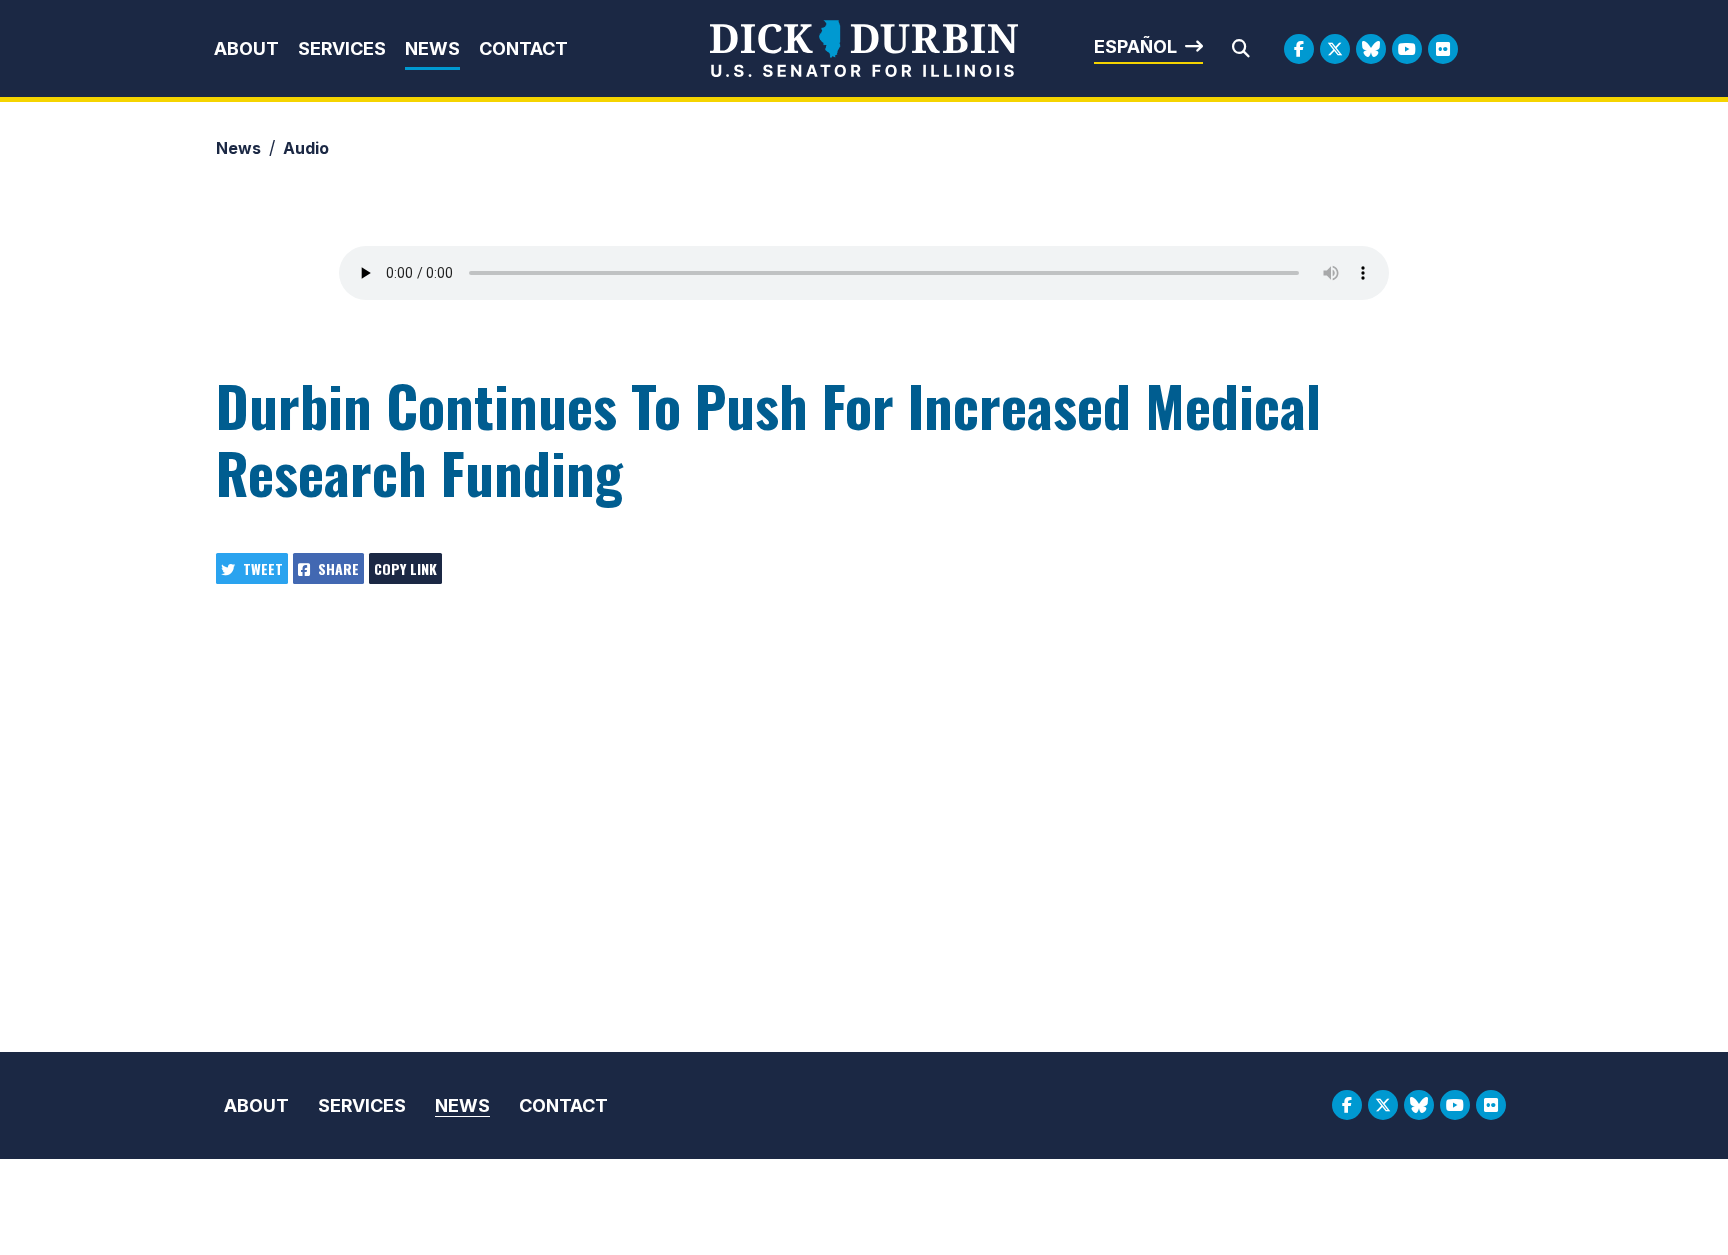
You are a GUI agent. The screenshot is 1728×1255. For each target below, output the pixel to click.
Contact (523, 48)
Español (1135, 46)
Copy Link (405, 568)
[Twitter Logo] (1335, 49)
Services (342, 48)
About (246, 48)
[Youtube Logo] (1407, 49)
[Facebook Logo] (1299, 49)
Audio (306, 148)
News (432, 48)
